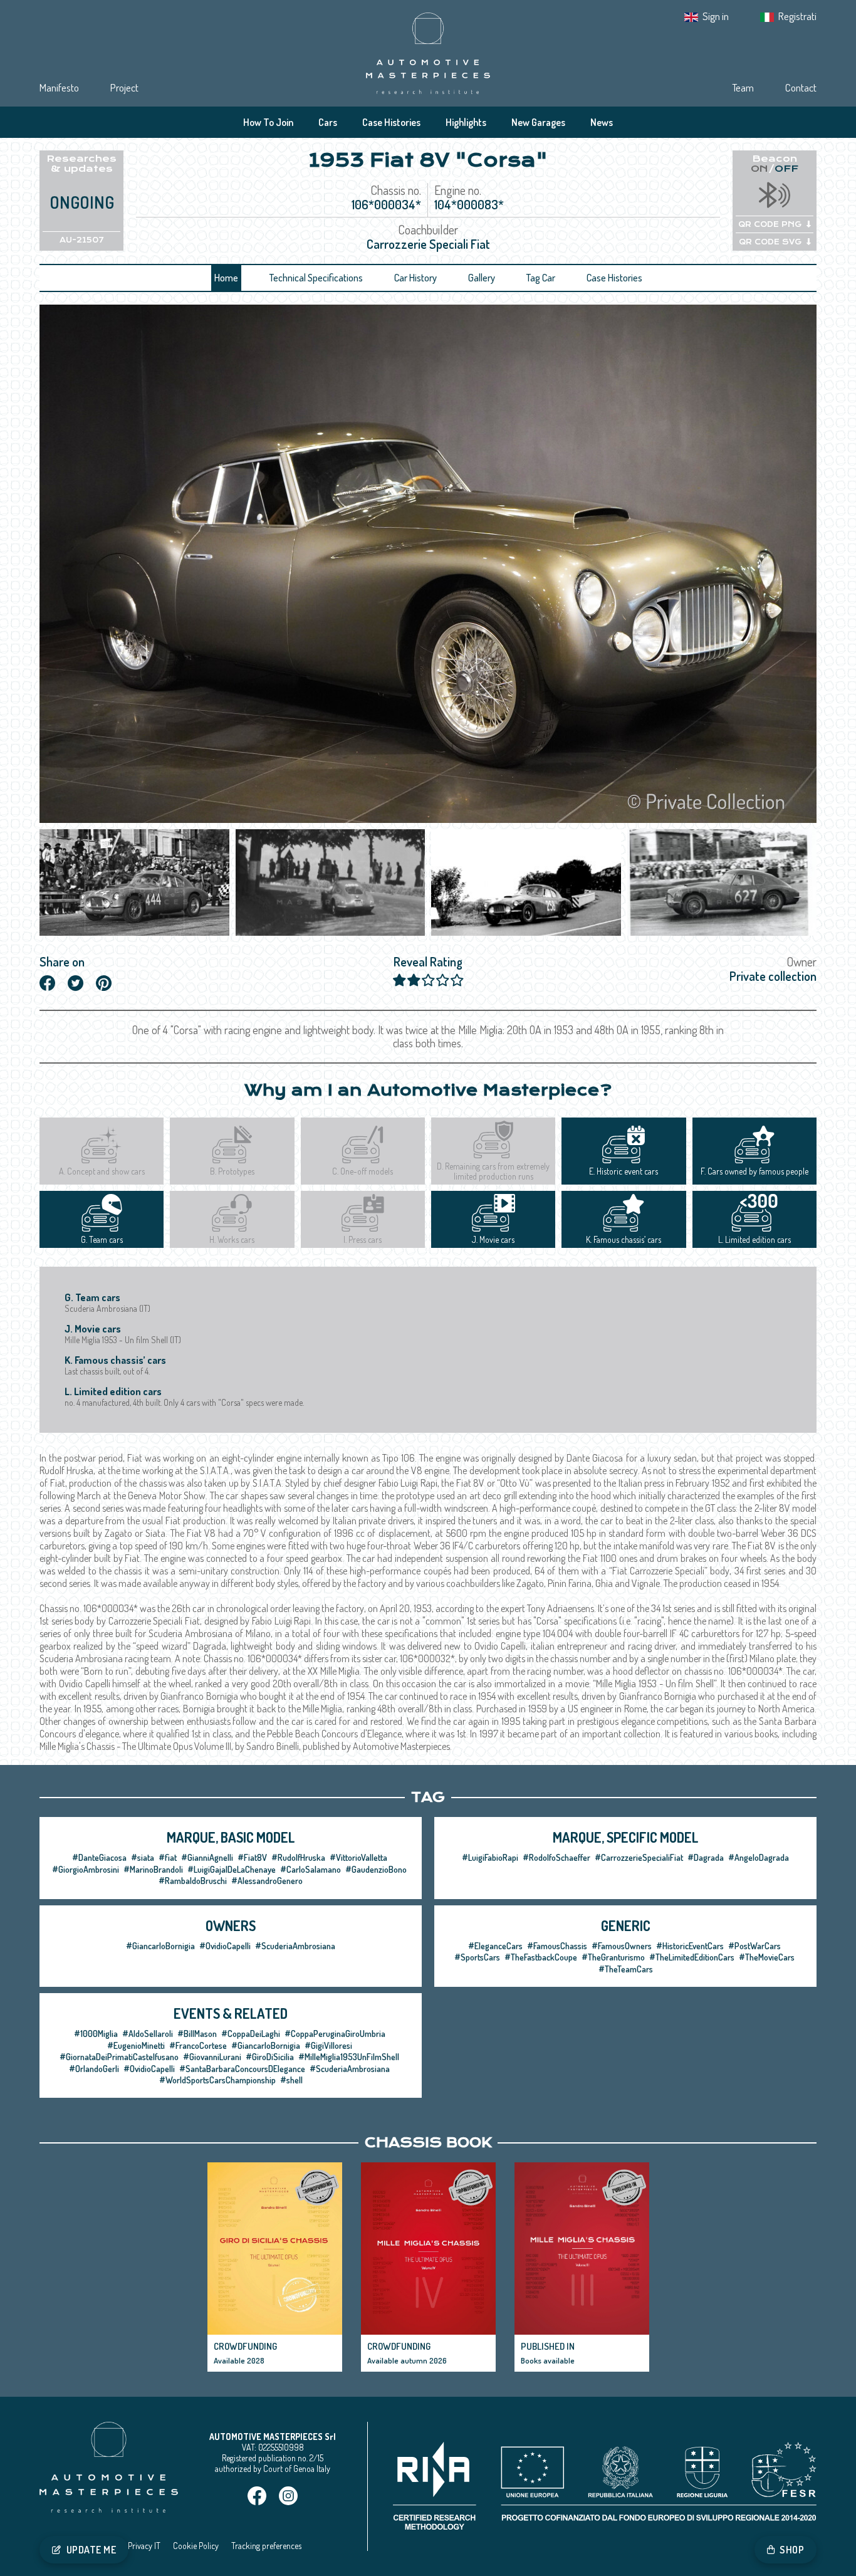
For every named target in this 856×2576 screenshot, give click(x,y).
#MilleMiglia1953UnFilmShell (349, 2057)
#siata (143, 1857)
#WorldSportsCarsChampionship (217, 2080)
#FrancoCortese (198, 2045)
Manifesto (59, 87)
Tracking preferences (266, 2546)
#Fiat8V (252, 1857)
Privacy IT (144, 2546)
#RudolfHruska (298, 1857)
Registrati (797, 16)
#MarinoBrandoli (153, 1869)
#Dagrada (706, 1857)
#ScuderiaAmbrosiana (295, 1946)
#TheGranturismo (613, 1957)
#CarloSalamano (311, 1869)
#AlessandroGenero (267, 1881)
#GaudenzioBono (376, 1869)
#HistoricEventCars (690, 1946)
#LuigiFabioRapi (490, 1857)
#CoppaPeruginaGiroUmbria (335, 2034)
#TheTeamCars (626, 1969)
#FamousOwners (622, 1946)
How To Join (268, 122)
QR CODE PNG (770, 224)
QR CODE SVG (770, 242)
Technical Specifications (316, 278)
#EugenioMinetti (136, 2045)
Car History (415, 278)
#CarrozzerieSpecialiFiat (639, 1857)
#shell (291, 2080)
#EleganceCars (495, 1946)
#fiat (168, 1857)
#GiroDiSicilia (270, 2057)
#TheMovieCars (767, 1957)
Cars (328, 122)
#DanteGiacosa (99, 1857)
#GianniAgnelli (207, 1857)
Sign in (716, 16)
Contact (801, 87)
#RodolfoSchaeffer (556, 1857)
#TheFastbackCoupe (541, 1957)
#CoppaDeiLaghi (251, 2034)
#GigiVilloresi (328, 2045)
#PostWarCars (754, 1946)
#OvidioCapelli (225, 1946)
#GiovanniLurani (212, 2057)
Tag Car (541, 278)
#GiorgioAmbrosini (86, 1869)
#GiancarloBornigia (160, 1946)
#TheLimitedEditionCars (692, 1957)
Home (226, 278)
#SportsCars (477, 1957)
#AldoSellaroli (148, 2034)
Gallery (482, 278)
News (602, 122)
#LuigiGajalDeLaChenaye (232, 1869)
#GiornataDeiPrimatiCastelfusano (119, 2057)
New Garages (538, 122)
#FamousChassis (557, 1946)
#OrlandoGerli (94, 2069)
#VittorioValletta (358, 1857)
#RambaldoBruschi (193, 1881)
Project (124, 87)
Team (743, 87)
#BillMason (197, 2034)
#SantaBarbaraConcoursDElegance (242, 2069)
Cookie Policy (196, 2546)
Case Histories (391, 122)
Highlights (466, 122)
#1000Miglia (96, 2034)
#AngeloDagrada (759, 1857)
